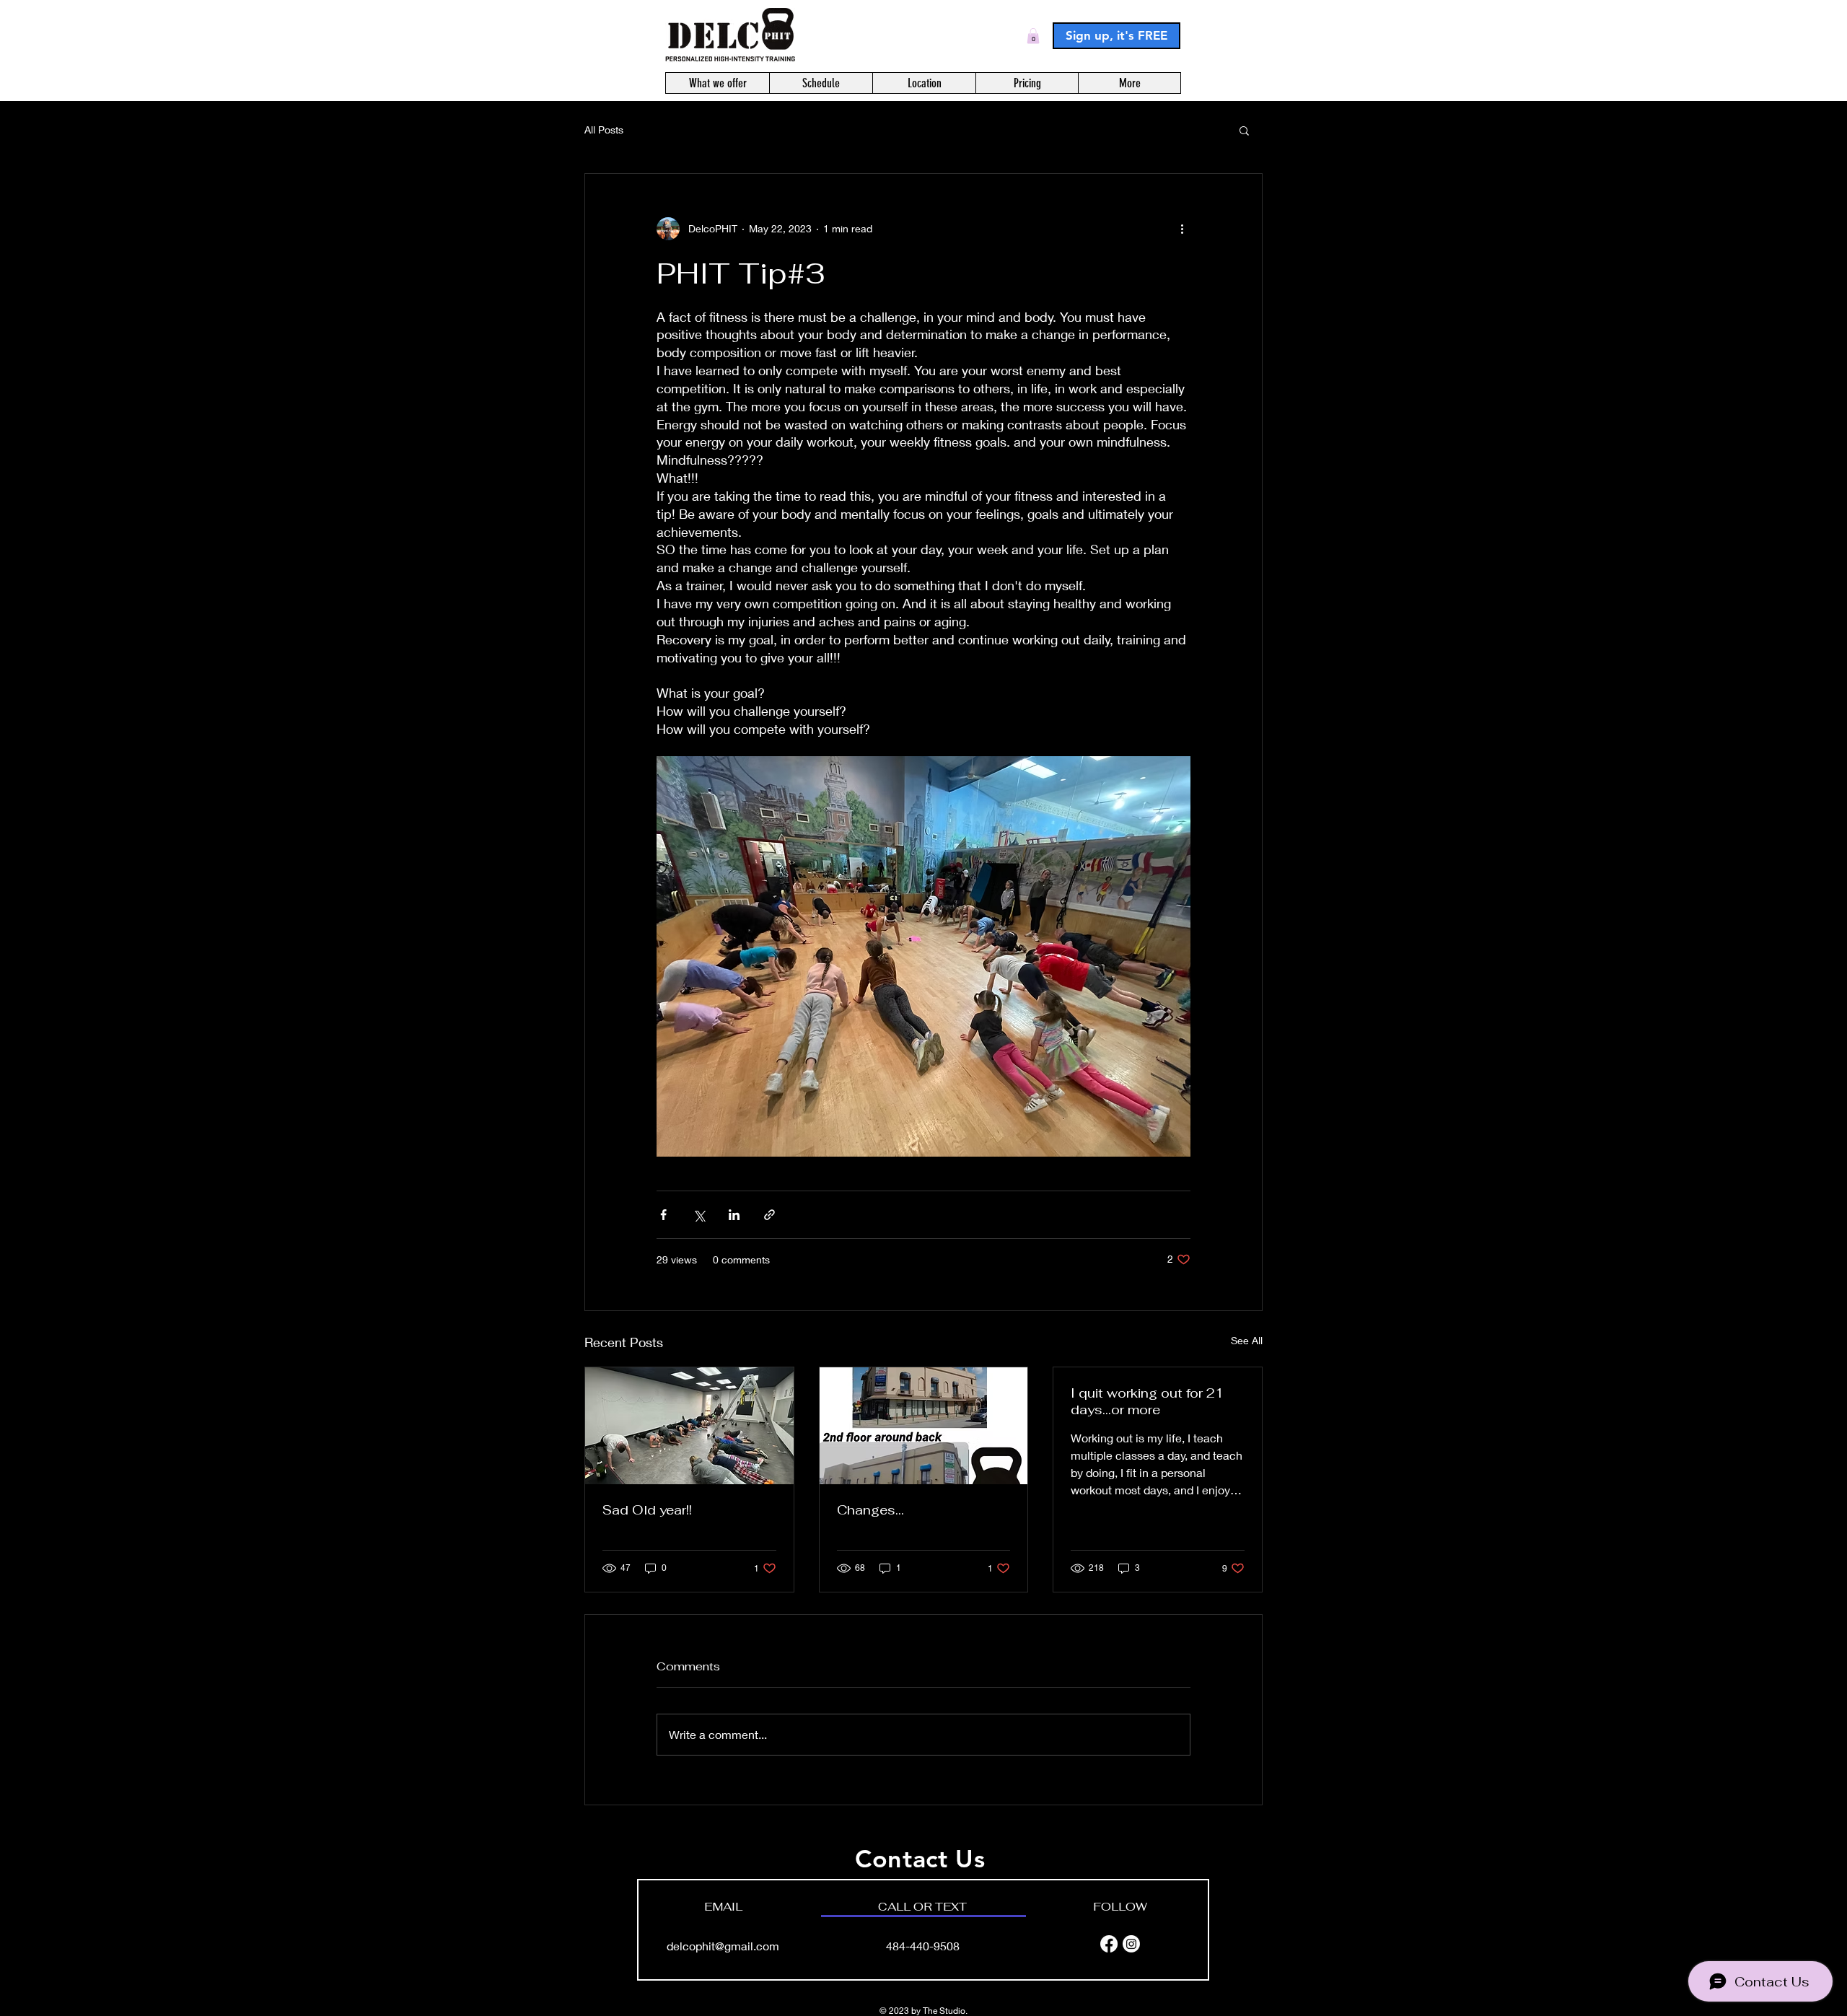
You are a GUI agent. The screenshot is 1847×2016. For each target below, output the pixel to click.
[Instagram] (1131, 1944)
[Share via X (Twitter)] (699, 1215)
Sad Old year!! (647, 1510)
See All (1247, 1340)
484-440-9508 (923, 1946)
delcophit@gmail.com (723, 1946)
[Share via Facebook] (663, 1215)
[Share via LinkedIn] (734, 1215)
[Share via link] (769, 1215)
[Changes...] (924, 1426)
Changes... (870, 1510)
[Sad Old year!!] (689, 1426)
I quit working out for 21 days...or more (1147, 1401)
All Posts (604, 130)
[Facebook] (1109, 1944)
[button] (1033, 36)
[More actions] (1182, 229)
